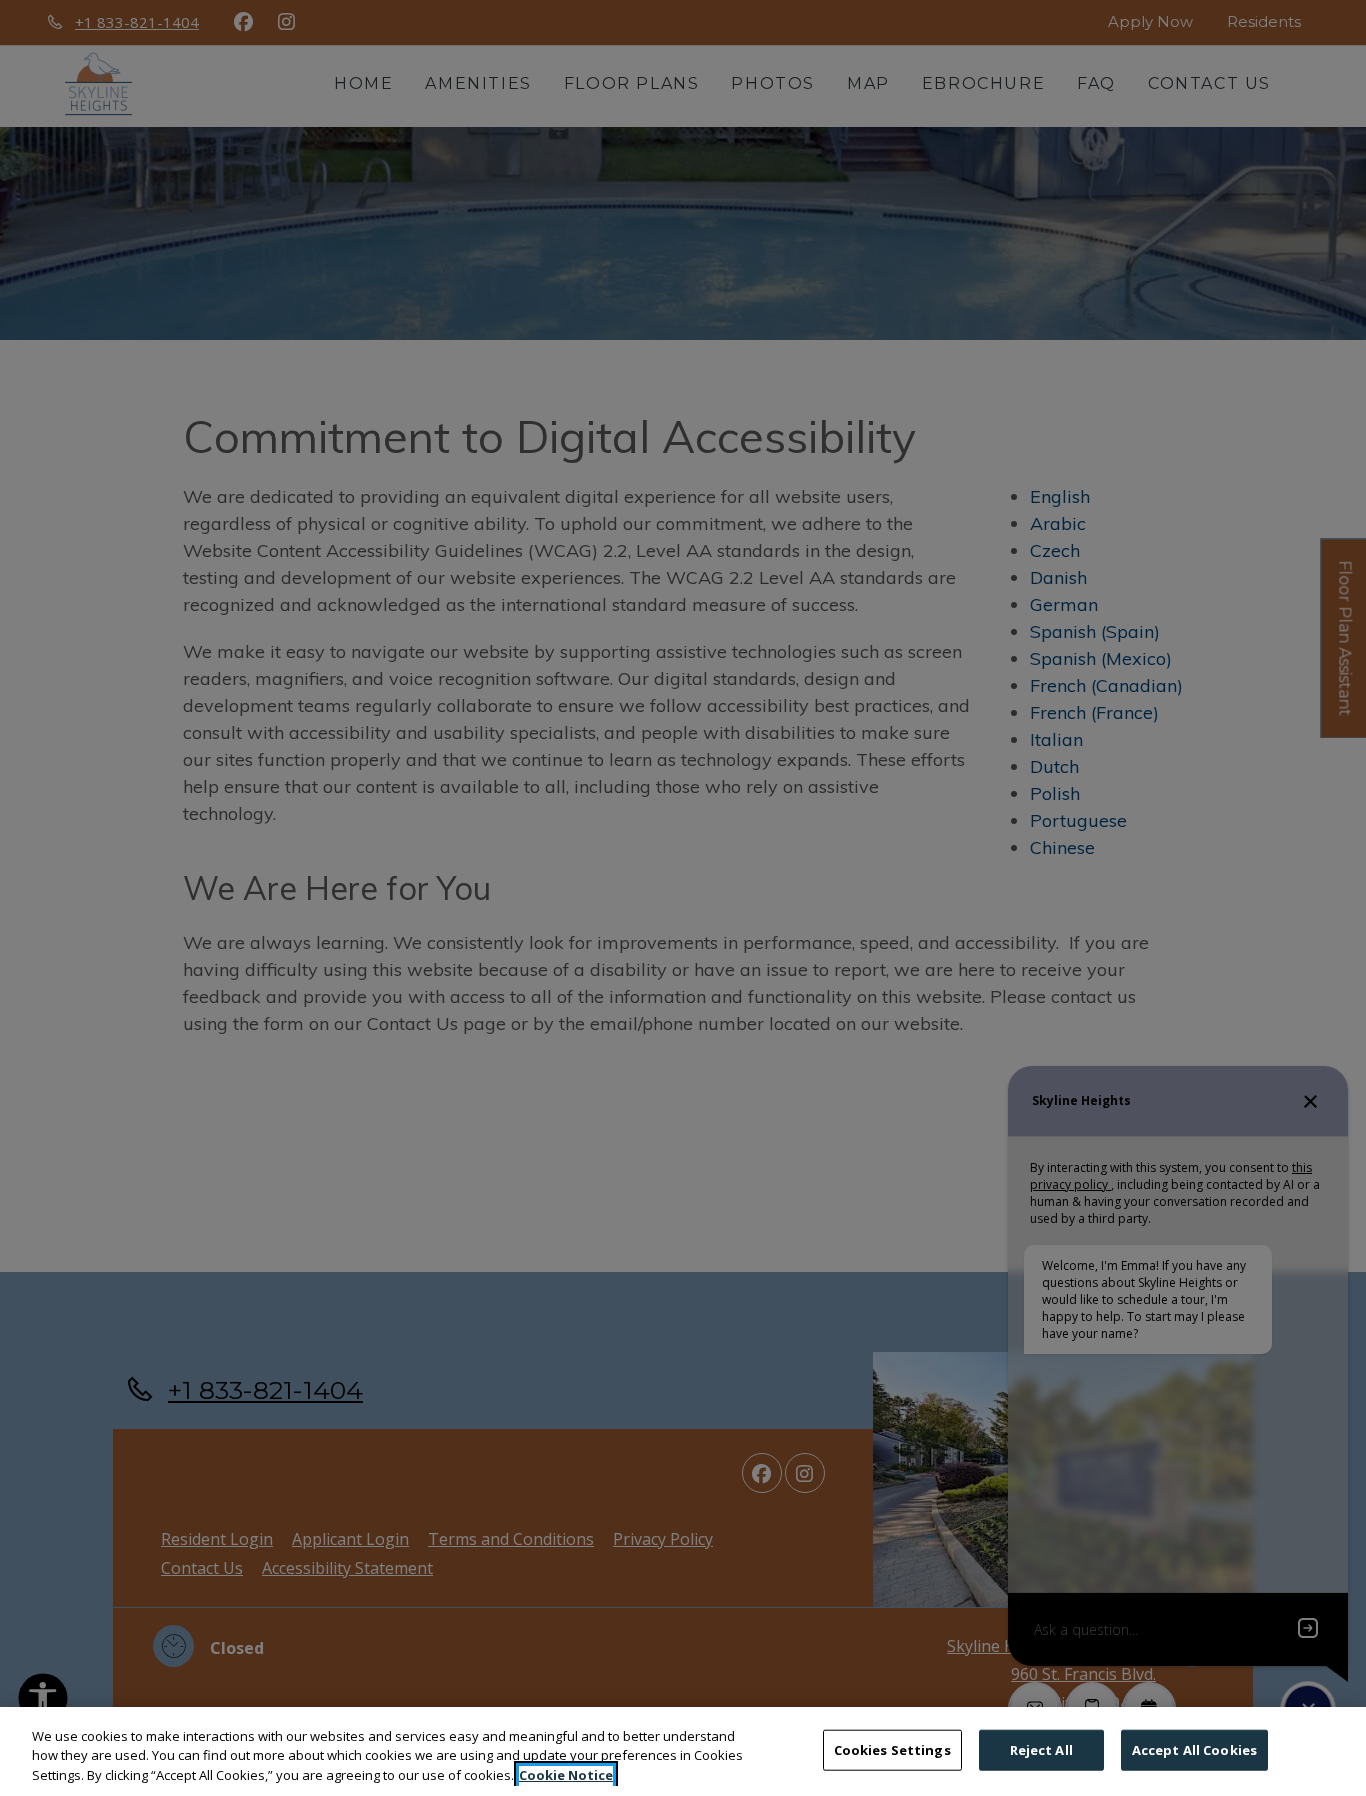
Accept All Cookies (1194, 1749)
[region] (683, 1751)
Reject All (1041, 1749)
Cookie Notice (566, 1775)
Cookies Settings (892, 1749)
